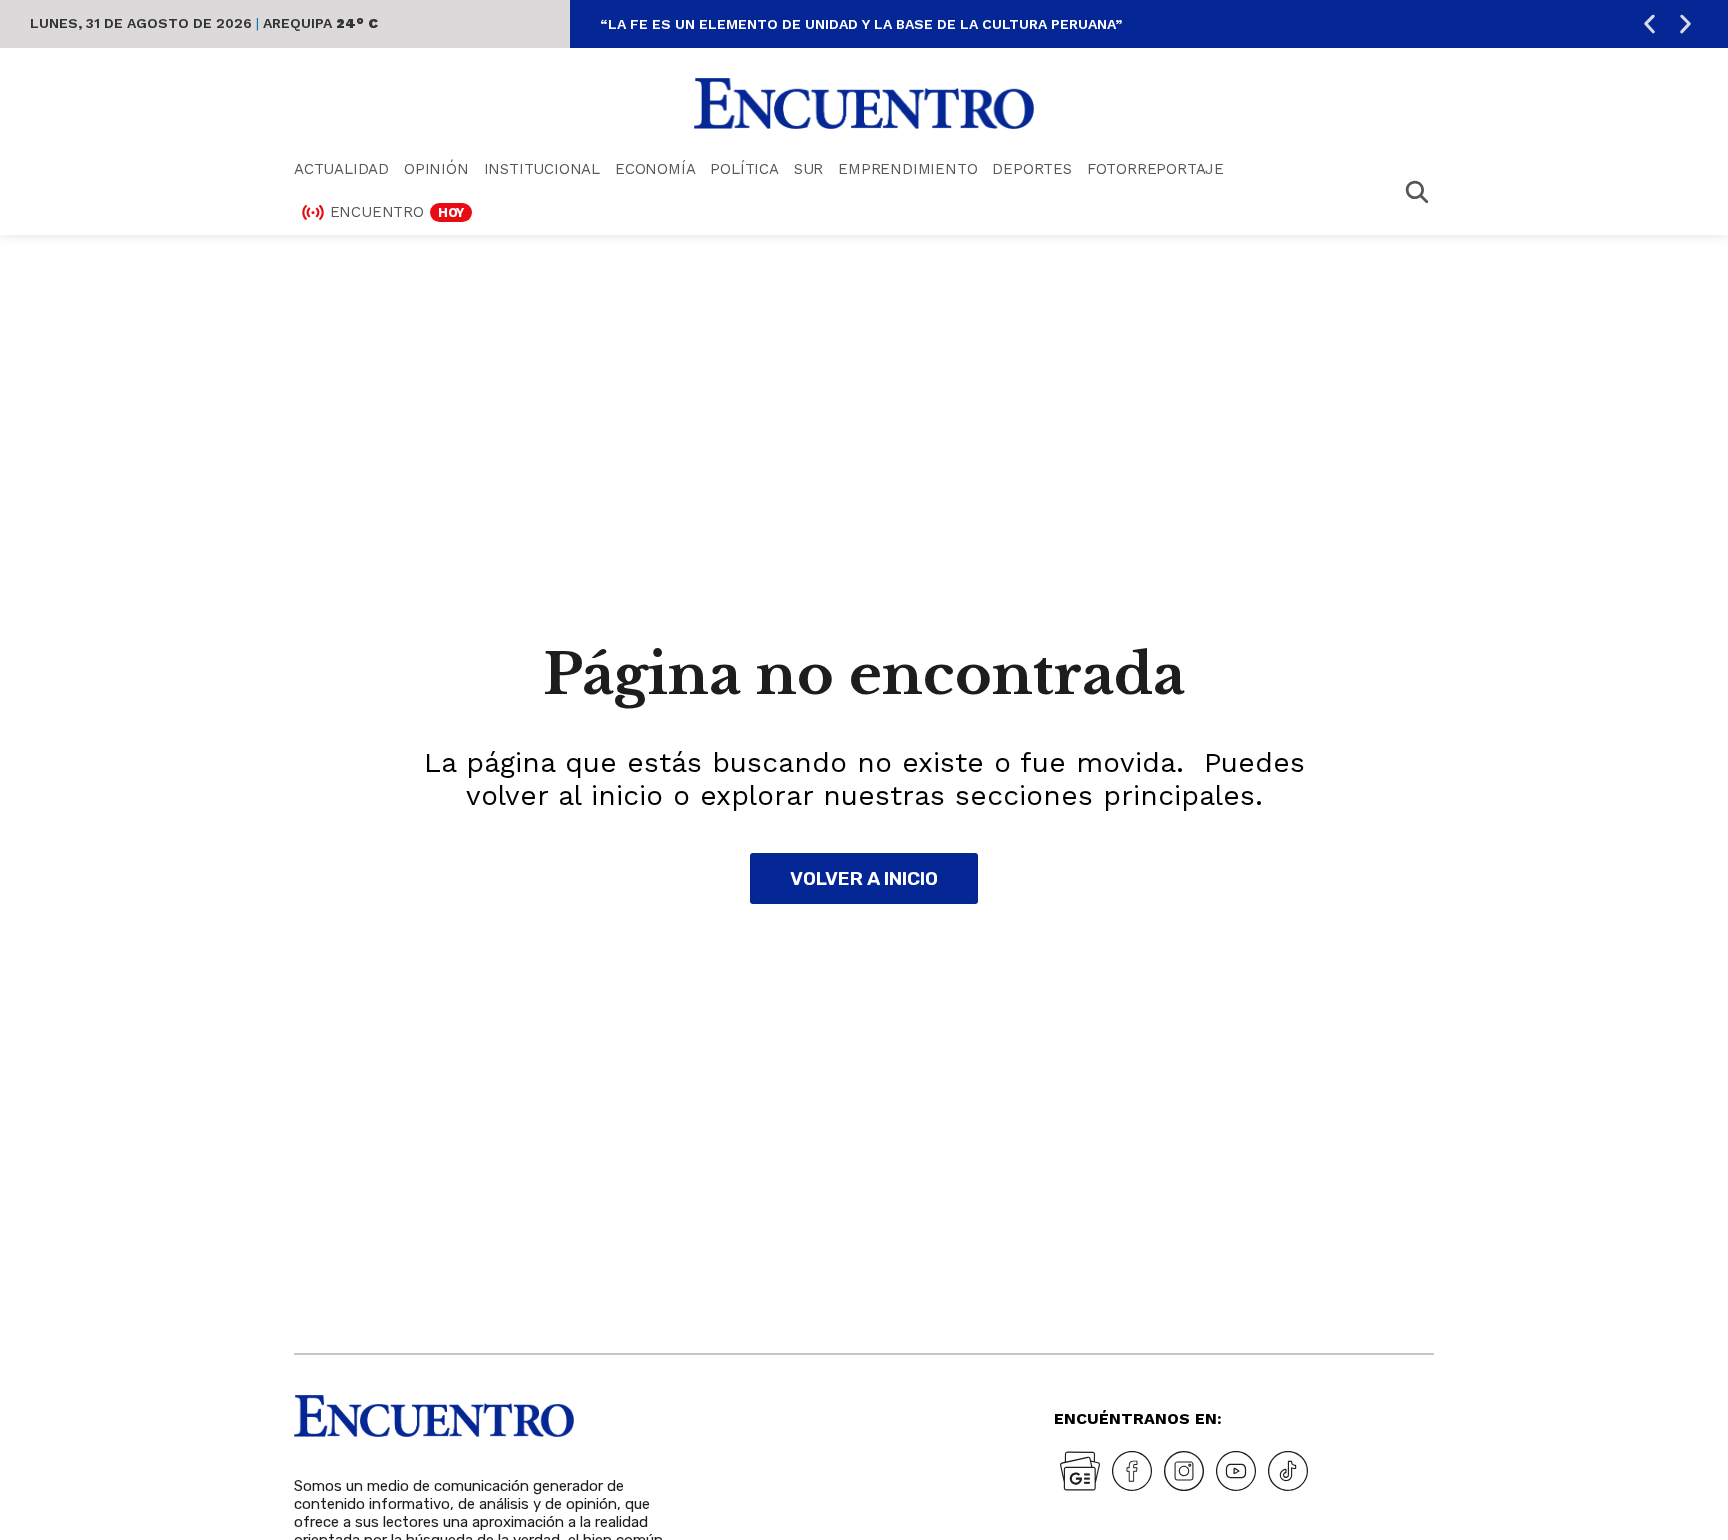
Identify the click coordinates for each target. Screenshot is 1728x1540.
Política (744, 169)
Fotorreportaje (1155, 169)
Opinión (436, 169)
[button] (1649, 24)
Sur (808, 169)
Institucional (542, 169)
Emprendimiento (907, 169)
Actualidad (341, 169)
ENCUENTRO (397, 212)
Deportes (1031, 169)
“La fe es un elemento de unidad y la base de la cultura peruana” (861, 24)
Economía (655, 169)
